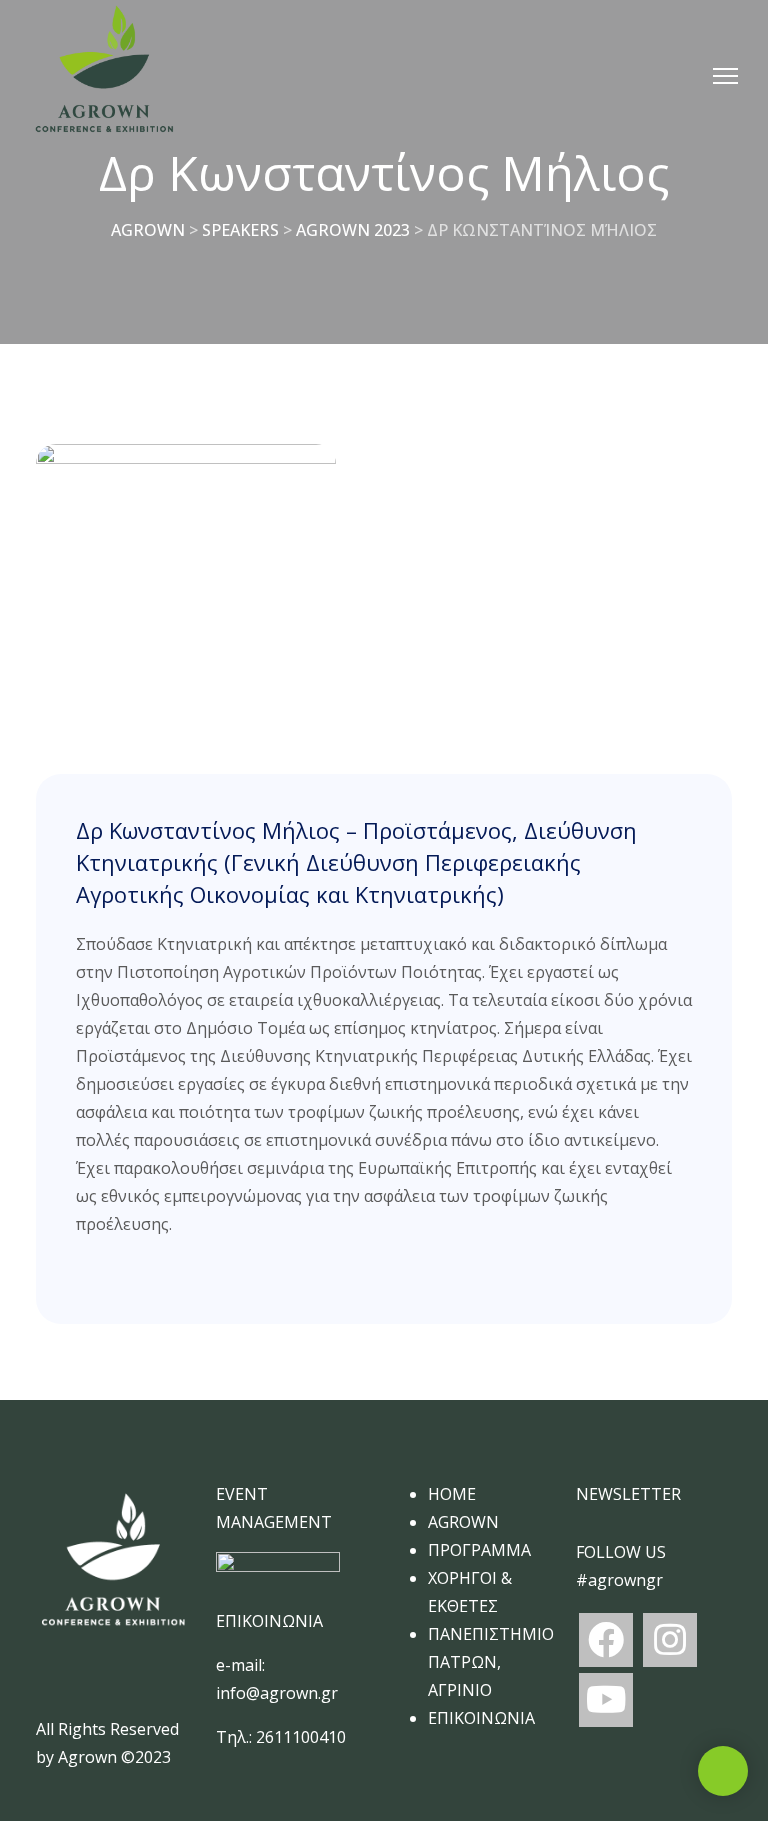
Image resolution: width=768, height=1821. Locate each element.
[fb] (606, 1640)
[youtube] (606, 1700)
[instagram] (670, 1640)
